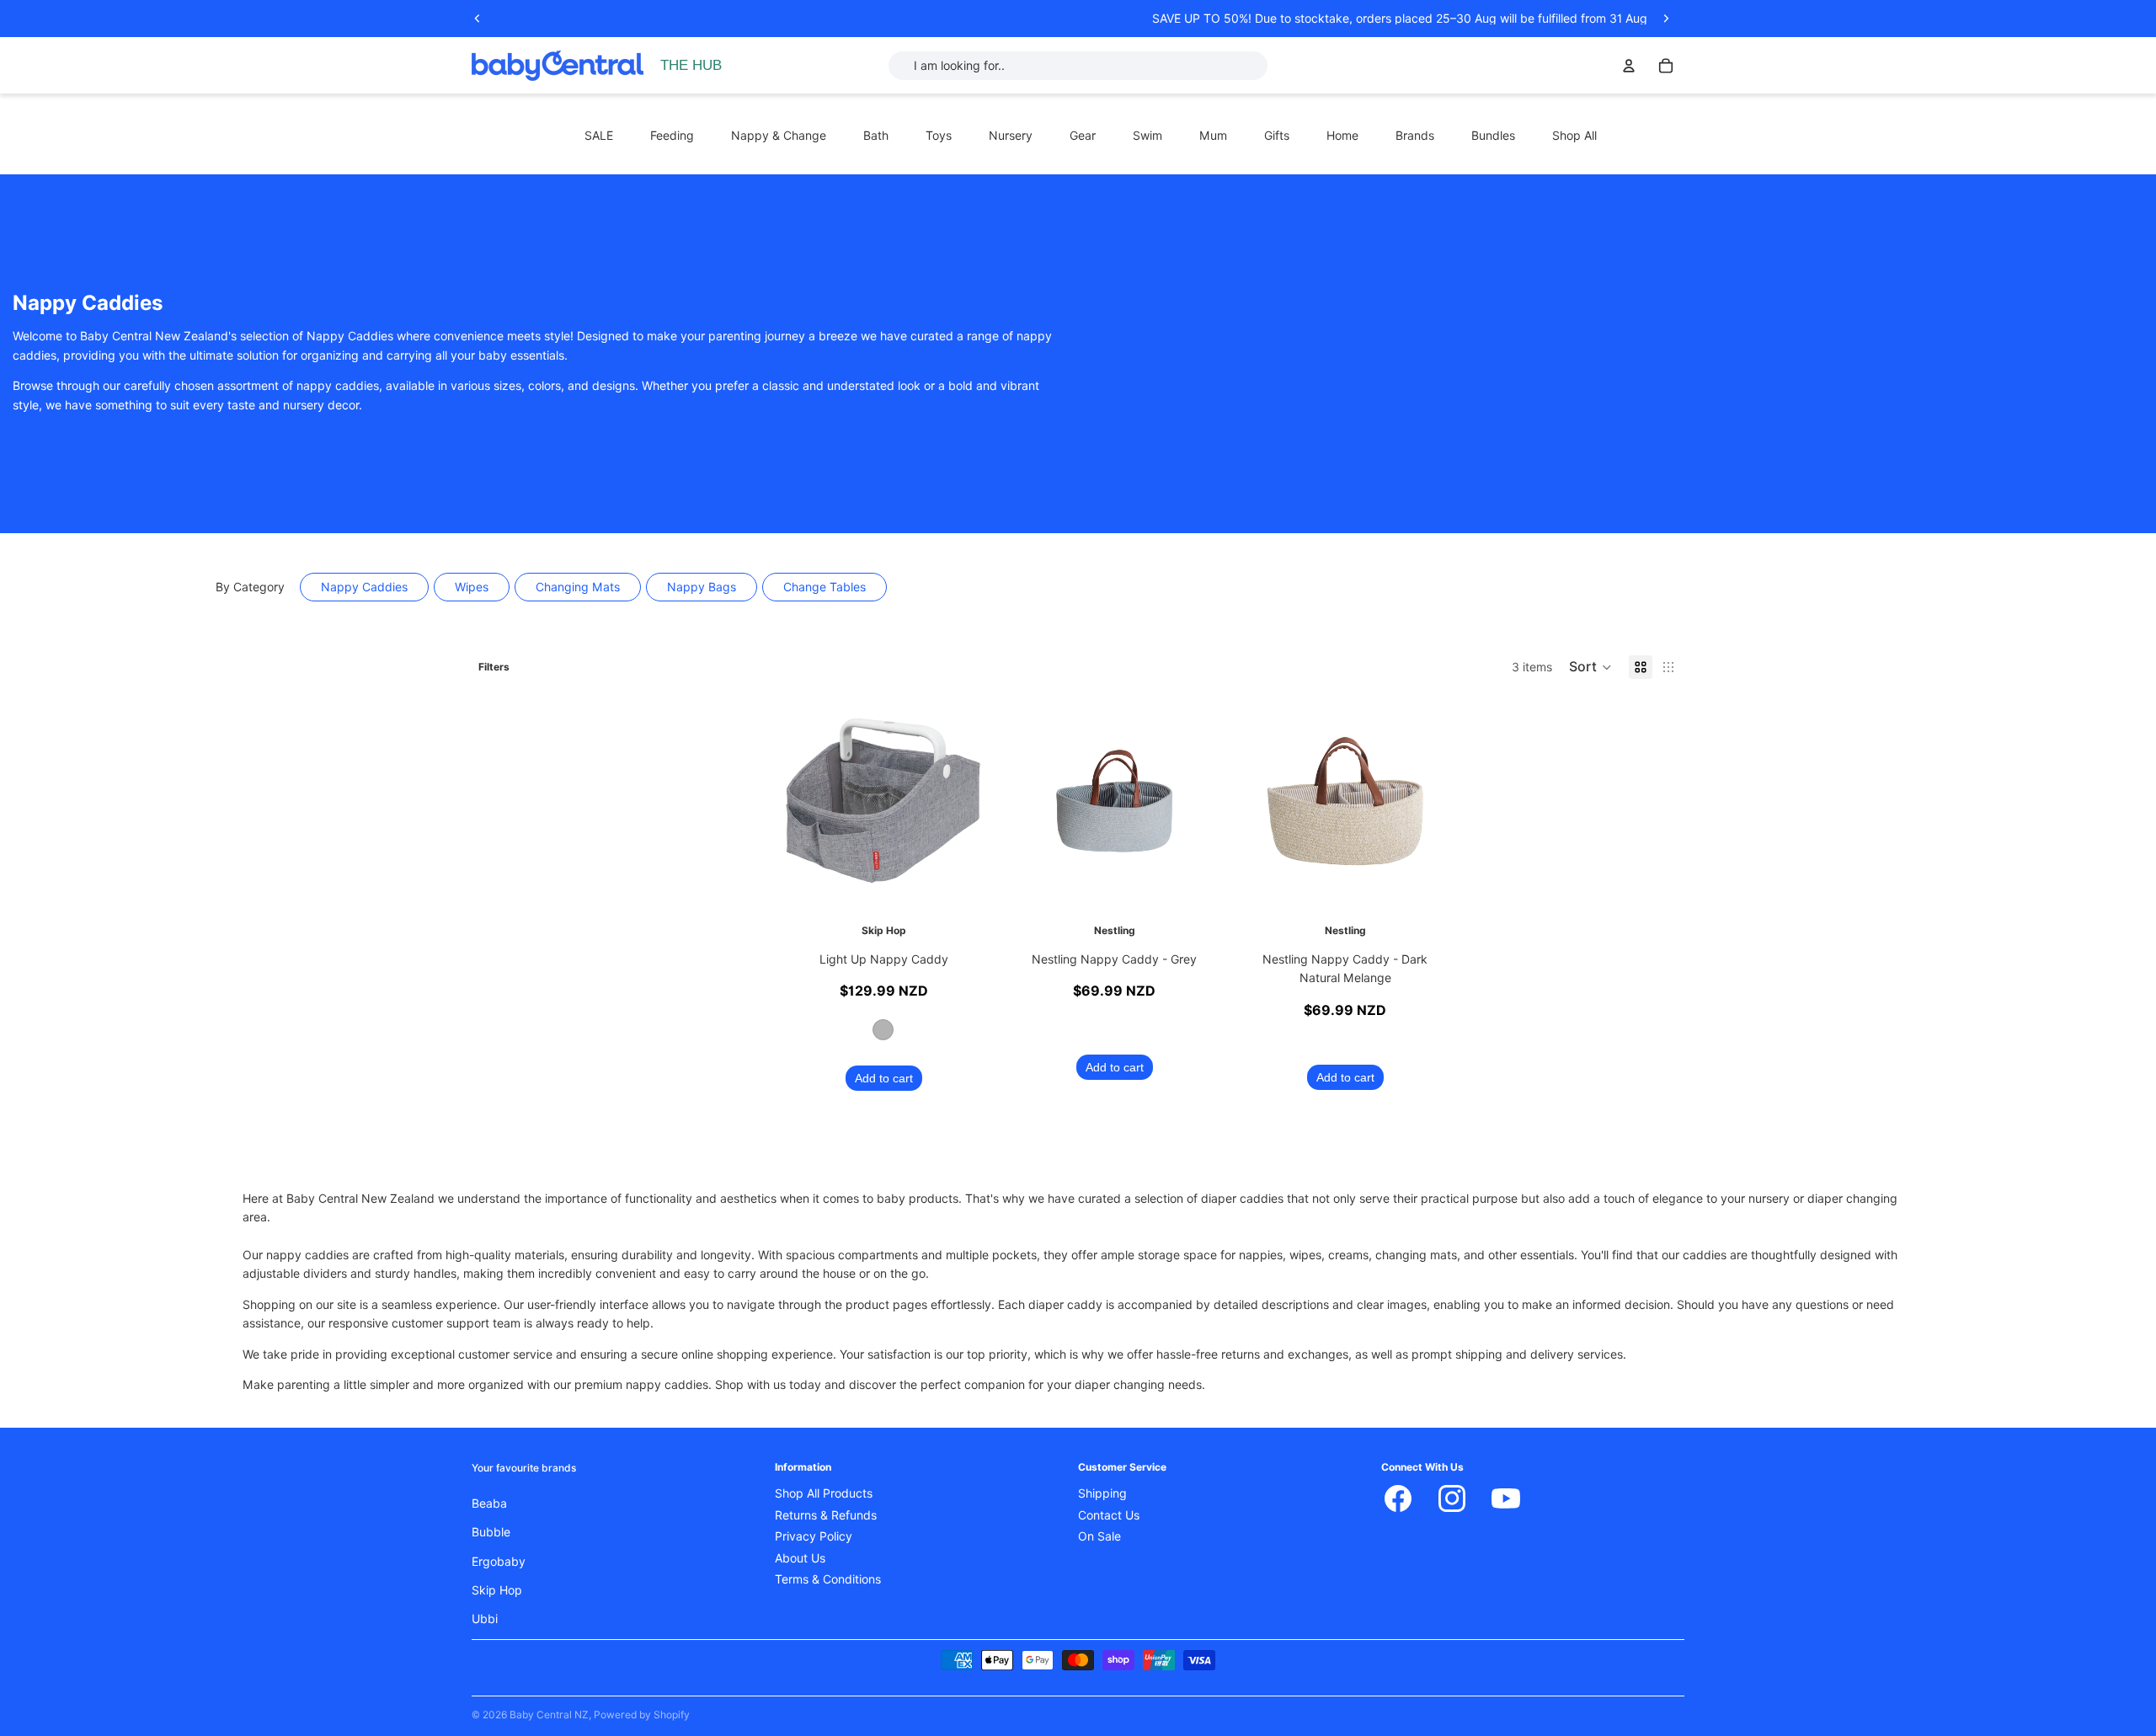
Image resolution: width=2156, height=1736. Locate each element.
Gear (1083, 136)
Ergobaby (499, 1562)
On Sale (1099, 1536)
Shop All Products (824, 1494)
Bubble (491, 1532)
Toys (939, 136)
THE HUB (691, 65)
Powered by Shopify (642, 1715)
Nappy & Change (779, 136)
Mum (1213, 136)
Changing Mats (578, 587)
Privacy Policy (814, 1536)
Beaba (489, 1504)
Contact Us (1109, 1515)
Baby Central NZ (549, 1715)
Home (1342, 136)
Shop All (1574, 136)
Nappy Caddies (364, 587)
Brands (1415, 136)
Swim (1147, 136)
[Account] (1629, 66)
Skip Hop (497, 1590)
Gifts (1277, 136)
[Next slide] (1666, 19)
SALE (599, 136)
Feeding (672, 136)
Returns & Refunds (826, 1515)
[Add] (1197, 884)
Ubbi (485, 1620)
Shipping (1102, 1494)
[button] (1590, 667)
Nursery (1011, 136)
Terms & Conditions (828, 1579)
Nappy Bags (702, 587)
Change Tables (825, 587)
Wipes (472, 587)
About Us (800, 1558)
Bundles (1493, 136)
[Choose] (966, 884)
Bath (876, 136)
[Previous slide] (478, 19)
